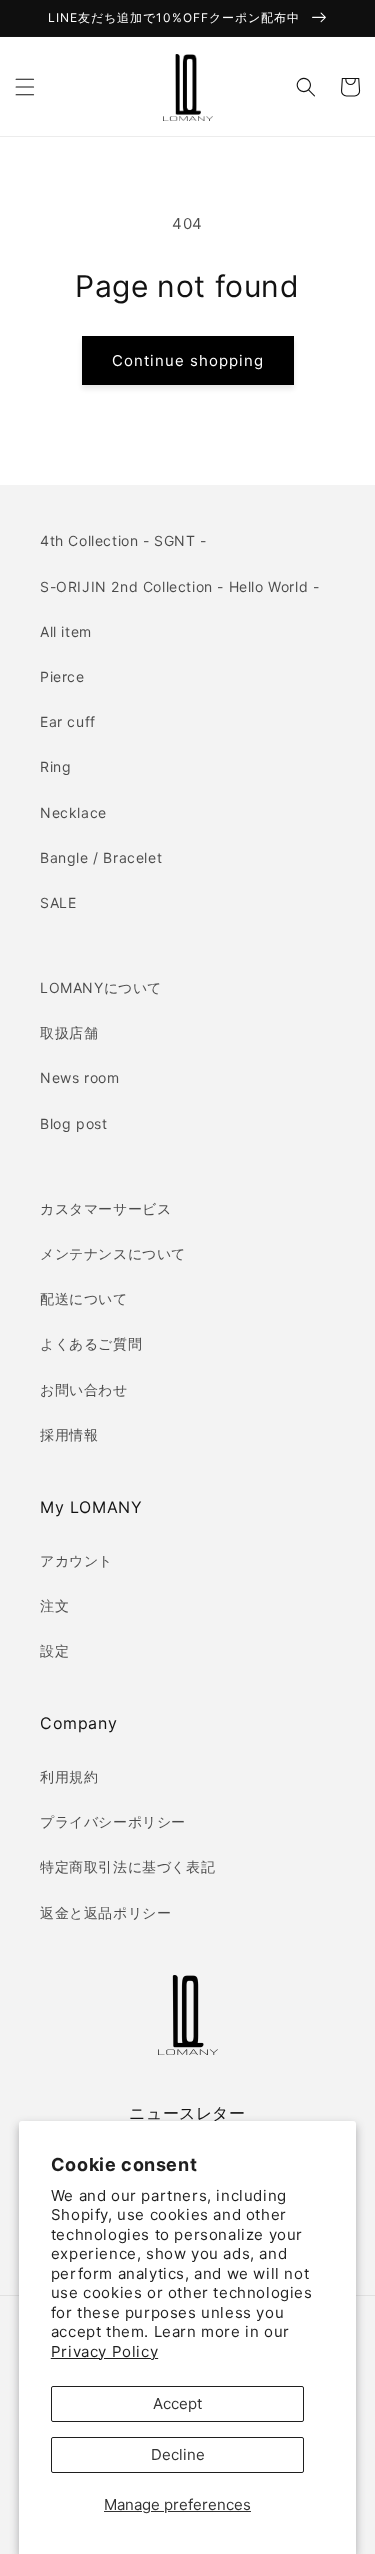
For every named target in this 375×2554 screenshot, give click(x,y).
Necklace (73, 812)
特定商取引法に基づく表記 (127, 1866)
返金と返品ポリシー (105, 1912)
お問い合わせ (84, 1389)
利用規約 (69, 1776)
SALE (58, 902)
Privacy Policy (104, 2351)
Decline (178, 2454)
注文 (54, 1605)
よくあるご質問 (91, 1343)
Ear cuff (68, 721)
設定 (54, 1650)
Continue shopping (188, 360)
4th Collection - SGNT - (123, 540)
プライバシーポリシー (113, 1821)
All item (66, 631)
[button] (25, 87)
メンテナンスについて (113, 1253)
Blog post (73, 1123)
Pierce (62, 676)
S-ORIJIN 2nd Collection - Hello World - (179, 586)
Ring (55, 766)
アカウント (76, 1560)
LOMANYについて (101, 987)
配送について (84, 1298)
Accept (177, 2403)
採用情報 (69, 1434)
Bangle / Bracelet (101, 857)
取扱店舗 (69, 1032)
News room (79, 1077)
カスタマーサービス (105, 1208)
